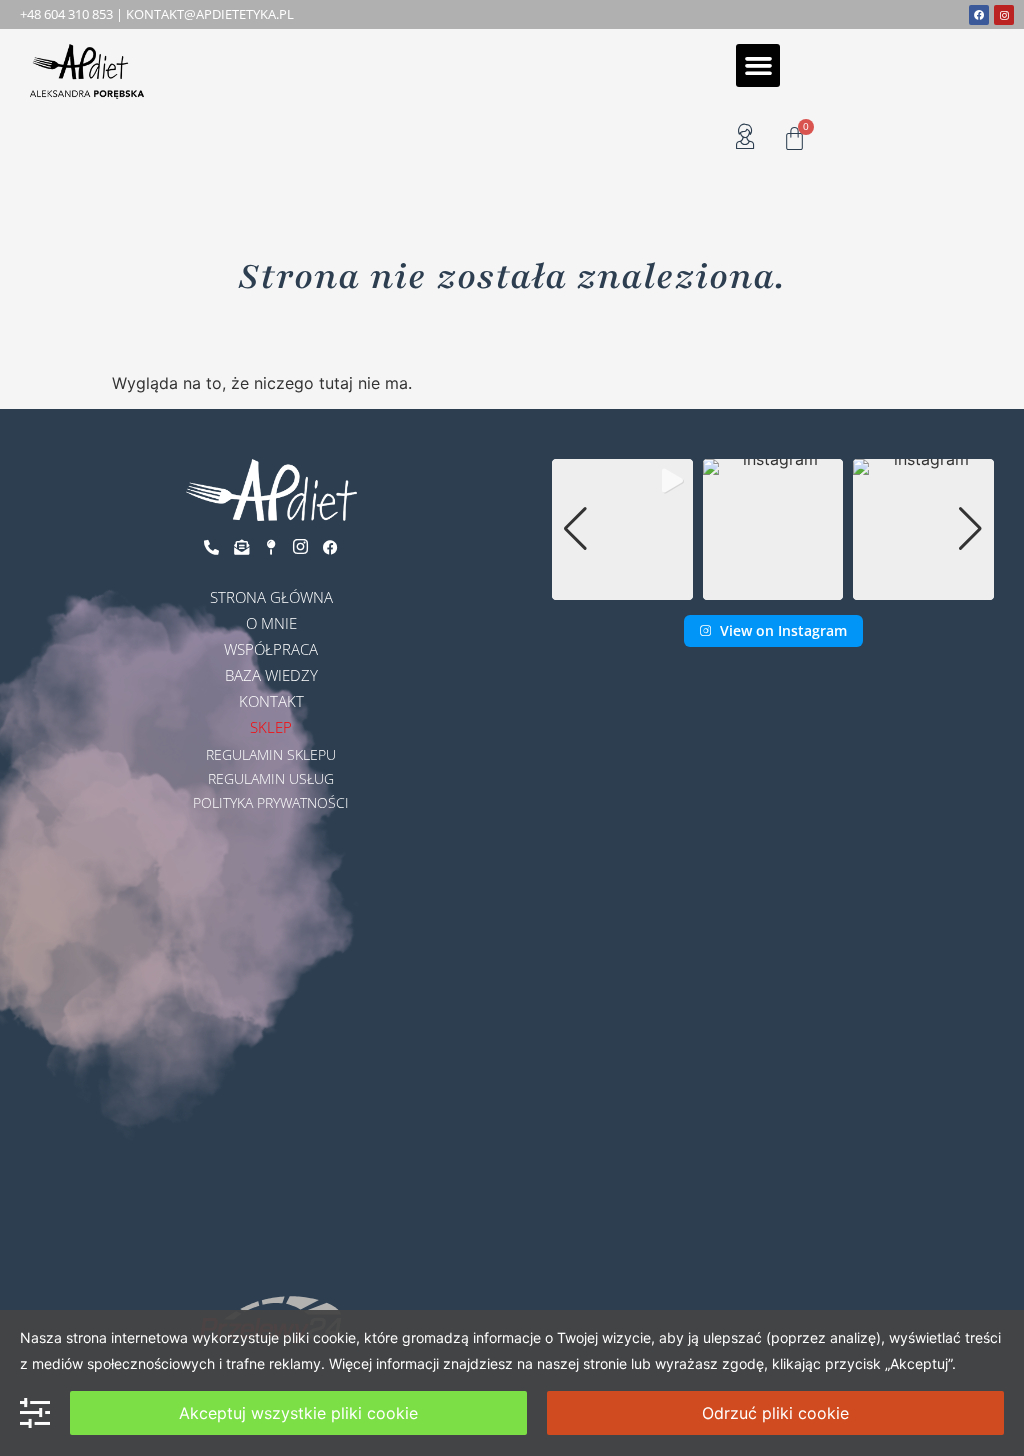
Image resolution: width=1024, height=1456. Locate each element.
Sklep (271, 727)
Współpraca (271, 649)
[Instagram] (1004, 15)
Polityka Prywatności (271, 802)
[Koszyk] (794, 138)
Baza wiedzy (271, 675)
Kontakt (271, 701)
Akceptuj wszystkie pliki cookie (298, 1413)
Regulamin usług (271, 778)
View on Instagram (783, 630)
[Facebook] (979, 15)
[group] (622, 529)
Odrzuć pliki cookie (775, 1413)
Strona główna (271, 597)
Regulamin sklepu (271, 754)
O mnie (271, 623)
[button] (758, 66)
